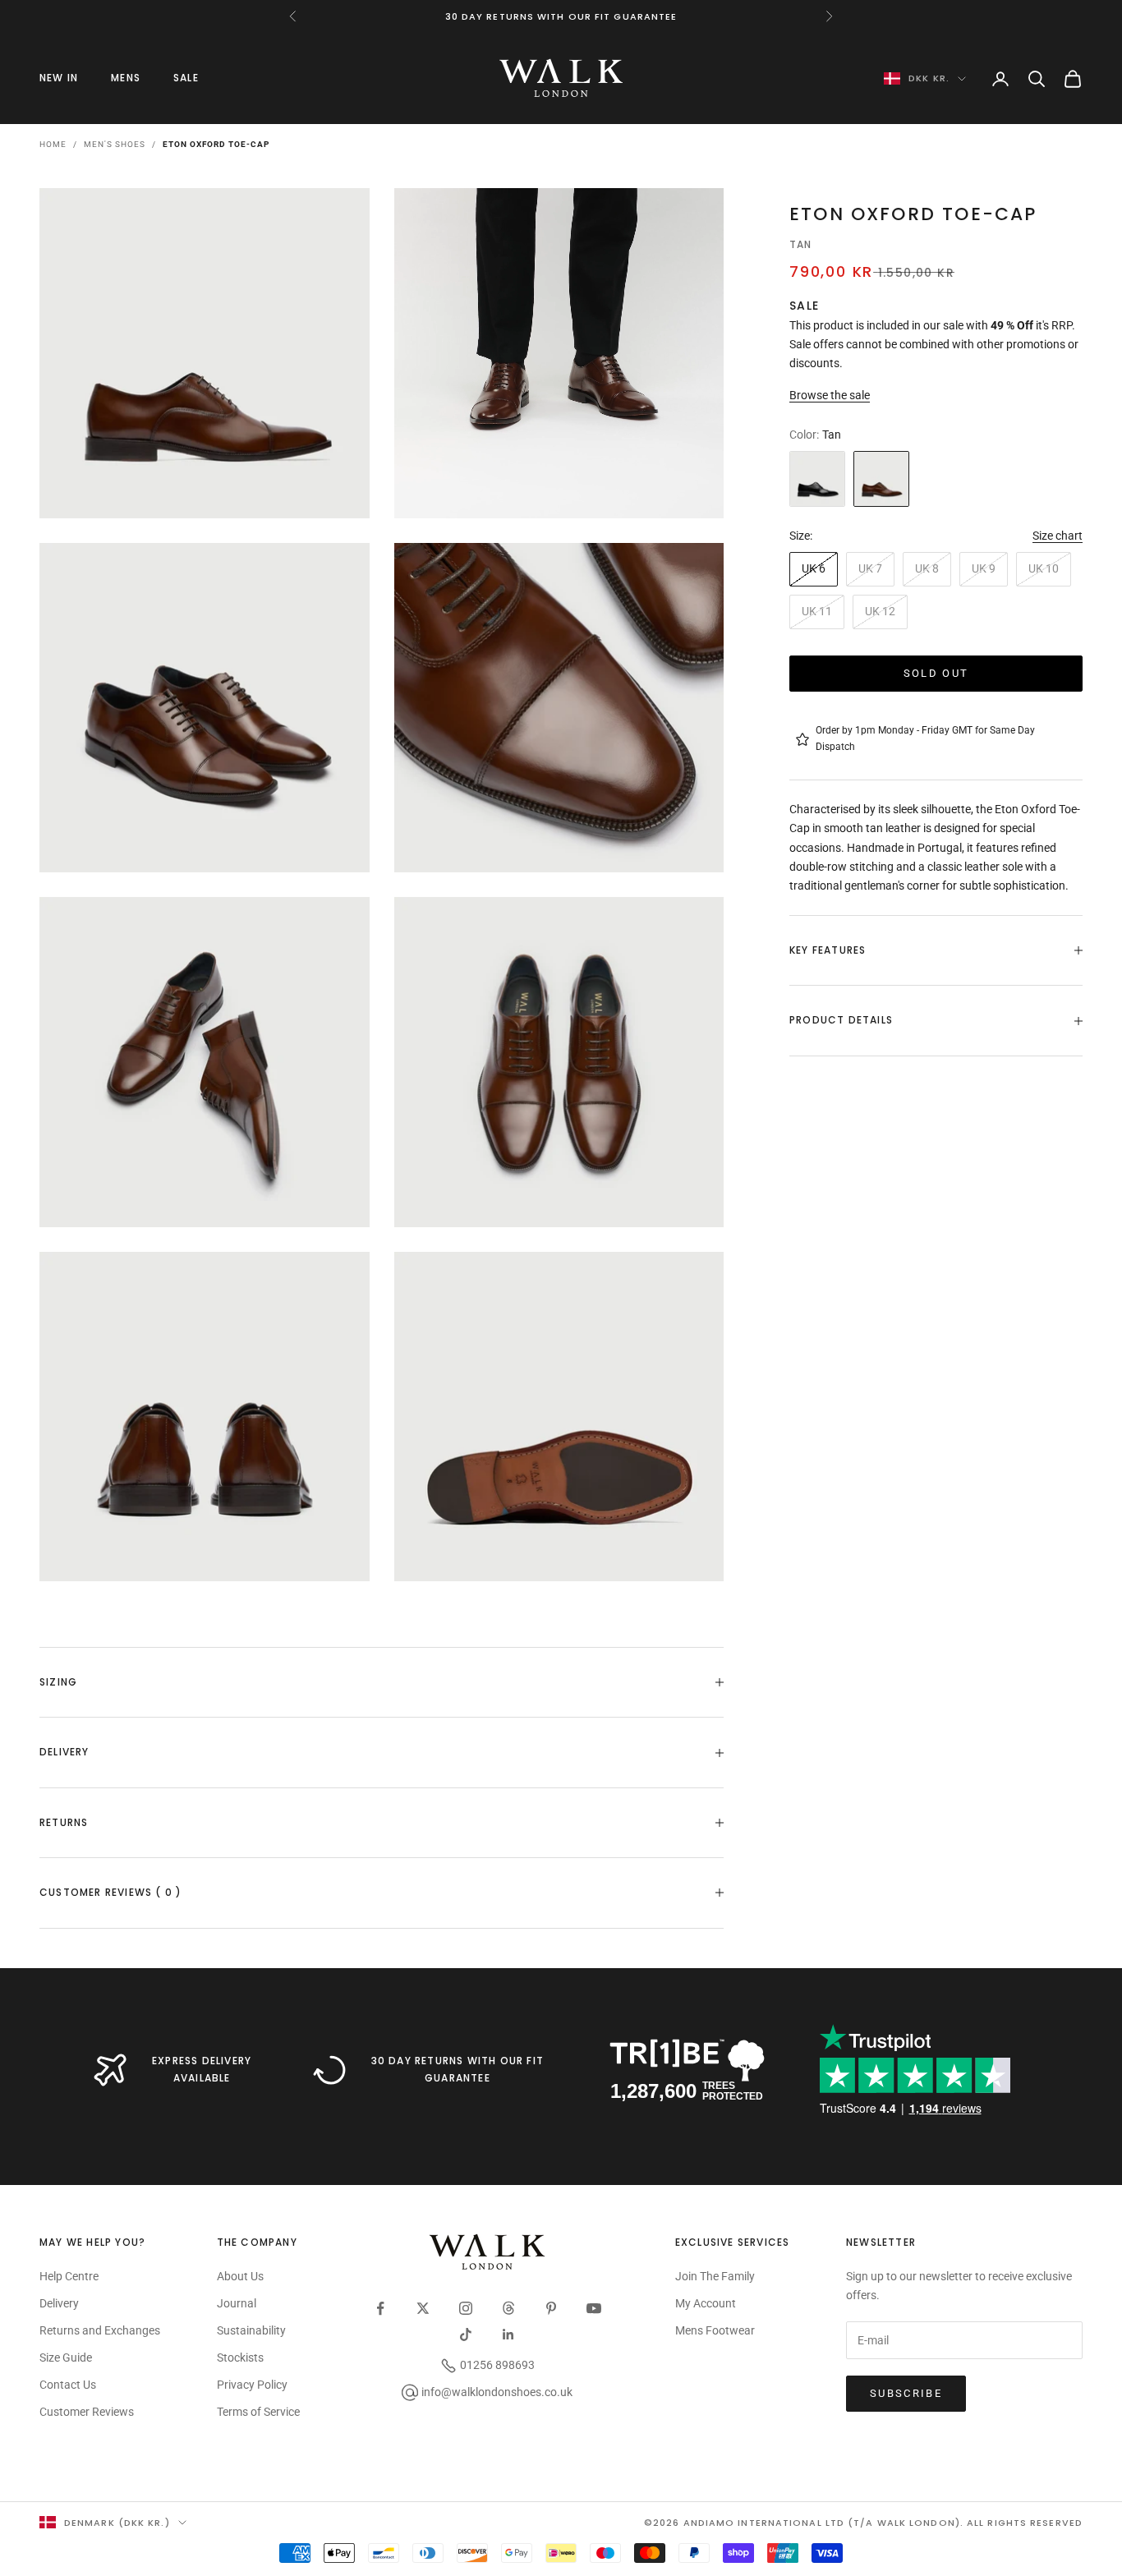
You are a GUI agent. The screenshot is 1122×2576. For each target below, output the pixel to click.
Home (53, 144)
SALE (186, 78)
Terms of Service (258, 2412)
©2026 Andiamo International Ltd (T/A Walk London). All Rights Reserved (863, 2523)
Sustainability (251, 2330)
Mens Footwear (715, 2330)
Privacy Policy (252, 2385)
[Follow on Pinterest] (551, 2308)
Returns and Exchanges (100, 2330)
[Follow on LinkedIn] (508, 2334)
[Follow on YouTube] (594, 2308)
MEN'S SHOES (115, 144)
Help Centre (69, 2276)
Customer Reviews (87, 2412)
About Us (240, 2276)
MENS (126, 78)
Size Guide (66, 2357)
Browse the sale (830, 396)
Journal (237, 2303)
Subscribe (906, 2393)
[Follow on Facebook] (380, 2308)
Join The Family (715, 2276)
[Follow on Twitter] (423, 2308)
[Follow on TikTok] (466, 2334)
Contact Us (68, 2385)
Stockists (240, 2357)
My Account (706, 2303)
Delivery (59, 2303)
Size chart (1058, 536)
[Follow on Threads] (508, 2308)
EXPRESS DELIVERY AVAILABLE (202, 2069)
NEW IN (59, 78)
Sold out (936, 673)
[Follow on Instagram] (466, 2308)
